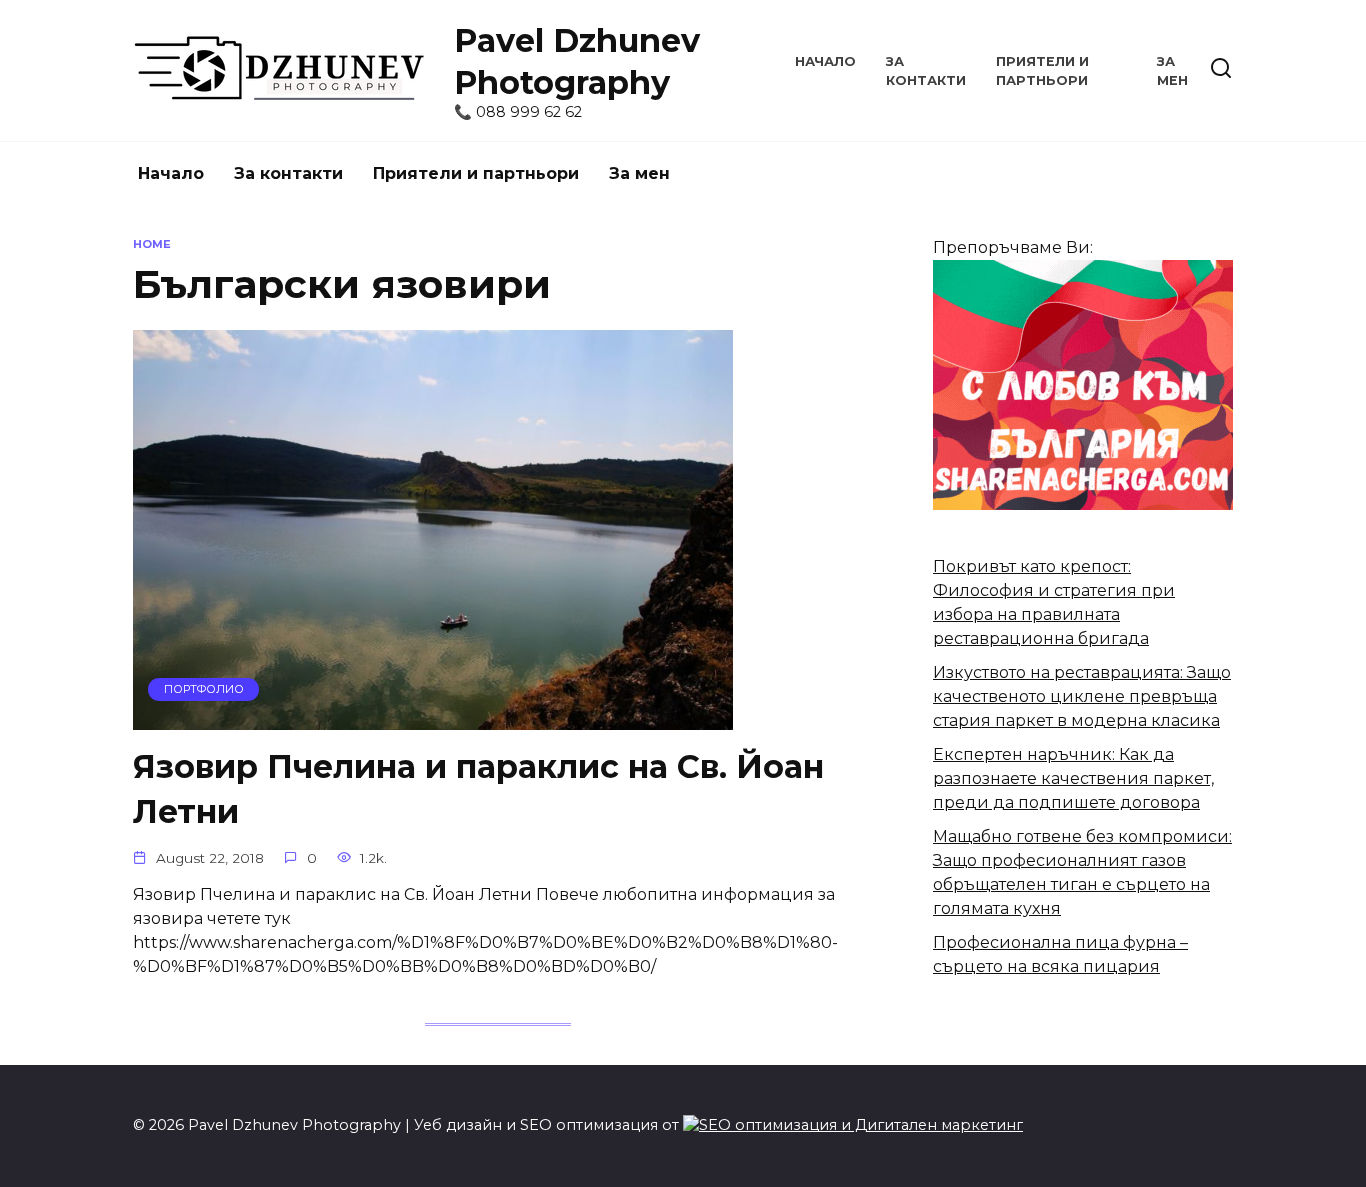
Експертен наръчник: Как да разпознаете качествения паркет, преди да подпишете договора (1073, 778)
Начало (825, 61)
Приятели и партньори (476, 173)
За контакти (288, 173)
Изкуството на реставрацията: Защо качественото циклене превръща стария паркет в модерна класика (1082, 696)
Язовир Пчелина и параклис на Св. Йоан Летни (478, 790)
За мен (639, 173)
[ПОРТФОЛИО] (433, 717)
